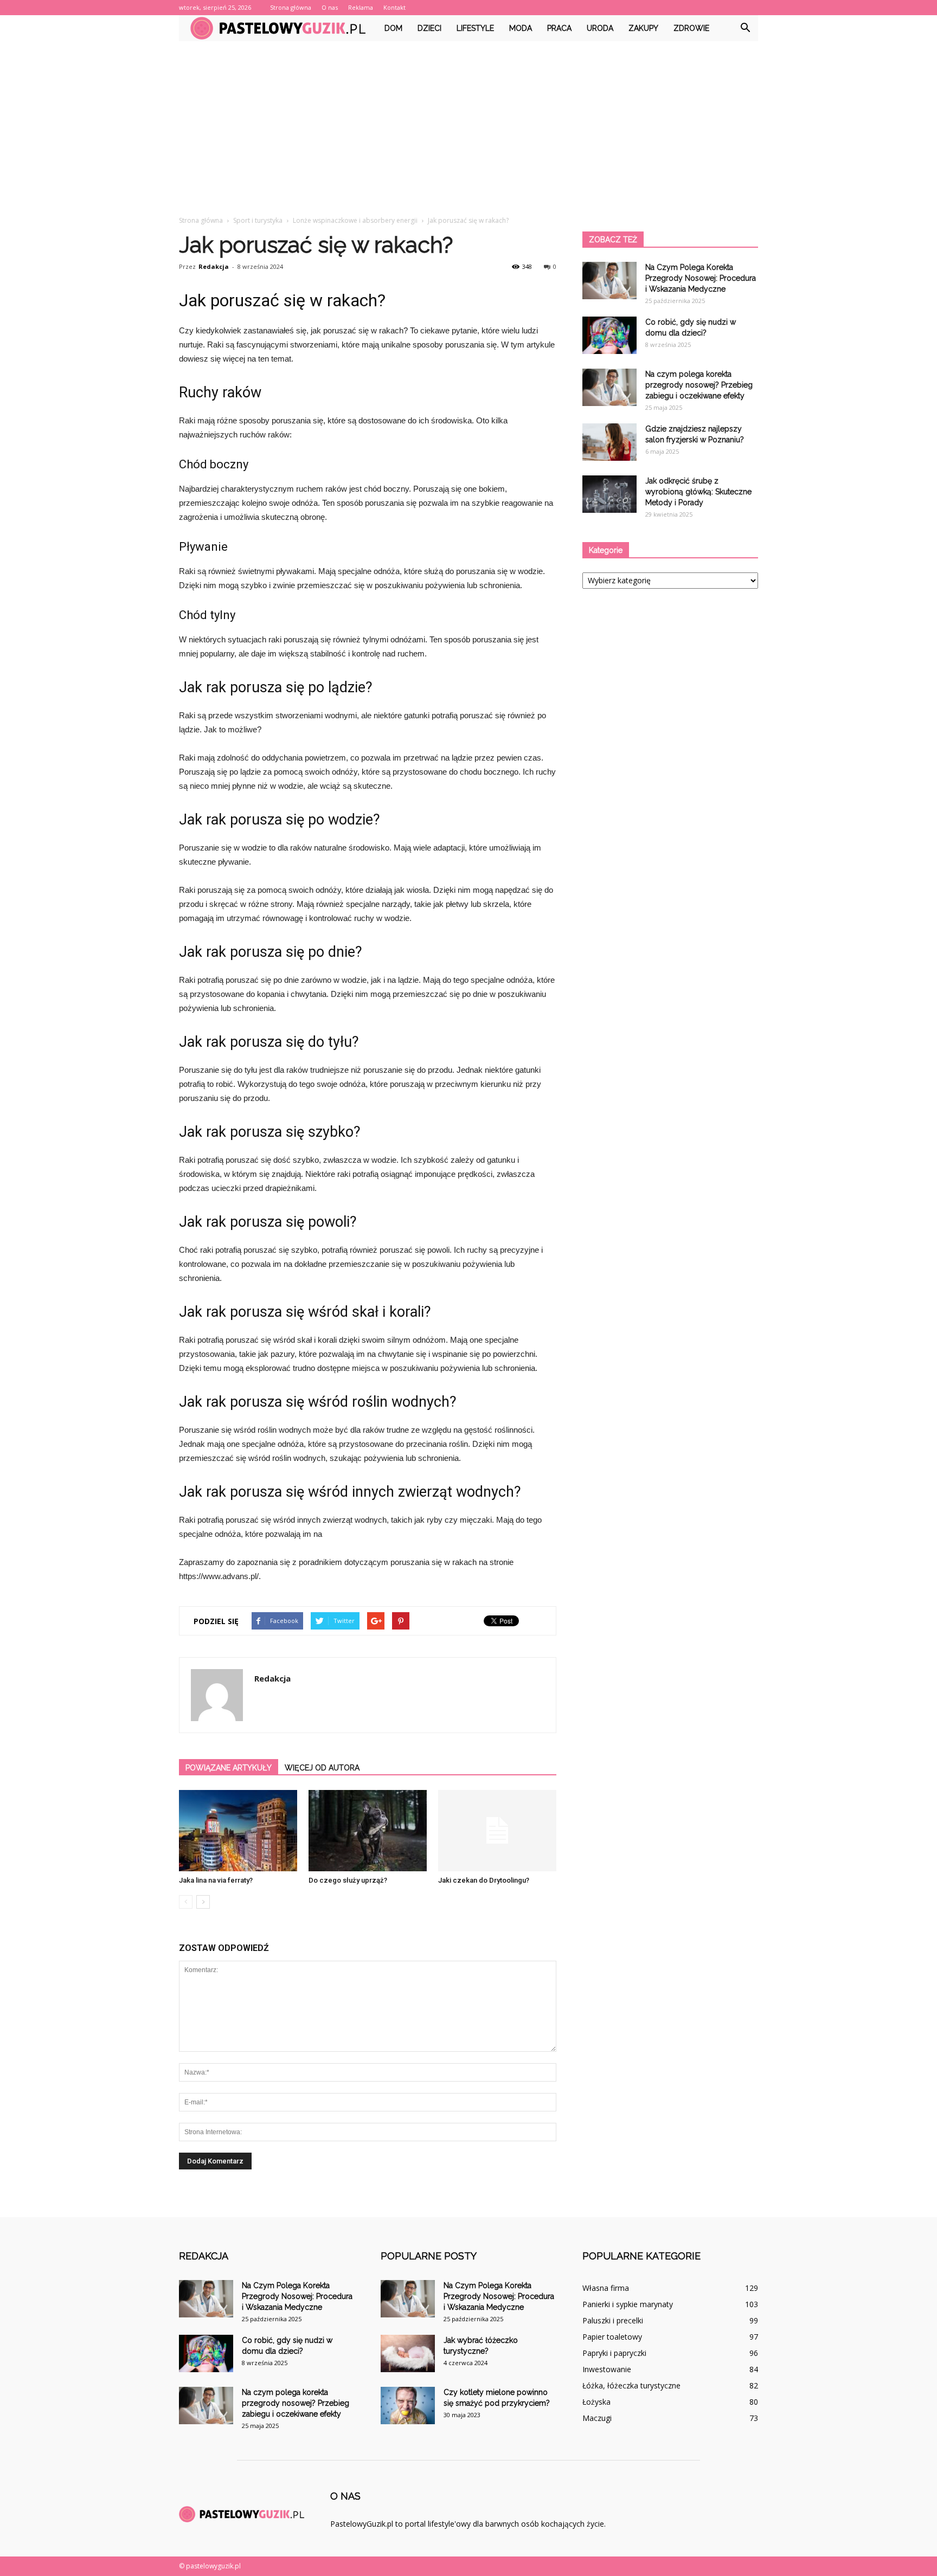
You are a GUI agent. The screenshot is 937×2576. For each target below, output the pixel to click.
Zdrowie (691, 28)
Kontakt (394, 7)
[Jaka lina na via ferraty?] (238, 1831)
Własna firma (606, 2288)
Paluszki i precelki (613, 2320)
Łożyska (596, 2402)
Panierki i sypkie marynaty (628, 2304)
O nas (330, 7)
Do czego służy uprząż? (348, 1880)
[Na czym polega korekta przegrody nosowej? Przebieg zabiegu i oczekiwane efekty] (609, 387)
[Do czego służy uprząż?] (368, 1831)
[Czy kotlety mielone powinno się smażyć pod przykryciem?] (408, 2406)
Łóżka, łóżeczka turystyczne (631, 2385)
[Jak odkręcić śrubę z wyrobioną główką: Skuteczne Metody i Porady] (609, 494)
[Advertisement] (468, 123)
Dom (393, 28)
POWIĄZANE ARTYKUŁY (229, 1768)
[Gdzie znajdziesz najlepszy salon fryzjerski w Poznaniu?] (609, 442)
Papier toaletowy (612, 2337)
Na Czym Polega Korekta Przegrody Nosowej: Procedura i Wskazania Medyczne (701, 278)
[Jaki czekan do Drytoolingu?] (497, 1831)
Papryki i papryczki (614, 2353)
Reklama (361, 7)
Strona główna (291, 7)
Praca (559, 28)
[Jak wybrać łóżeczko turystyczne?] (408, 2353)
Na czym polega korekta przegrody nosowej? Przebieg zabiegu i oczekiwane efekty (699, 385)
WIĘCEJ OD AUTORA (322, 1768)
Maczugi (597, 2418)
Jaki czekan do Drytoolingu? (484, 1880)
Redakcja (214, 266)
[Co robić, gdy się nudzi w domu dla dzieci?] (609, 335)
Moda (521, 28)
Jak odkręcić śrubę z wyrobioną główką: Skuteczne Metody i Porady (698, 492)
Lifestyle (475, 28)
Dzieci (429, 28)
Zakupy (643, 28)
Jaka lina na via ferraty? (216, 1880)
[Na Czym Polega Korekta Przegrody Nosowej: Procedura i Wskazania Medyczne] (609, 281)
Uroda (600, 28)
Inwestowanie (607, 2369)
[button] (745, 28)
